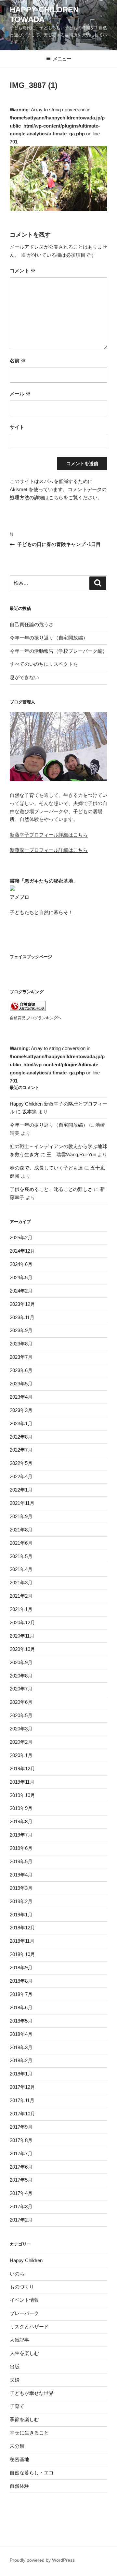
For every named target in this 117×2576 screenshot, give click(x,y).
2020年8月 (21, 1676)
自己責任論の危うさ (32, 624)
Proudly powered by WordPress (42, 2560)
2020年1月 (21, 1755)
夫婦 (15, 2380)
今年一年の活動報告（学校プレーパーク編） (58, 651)
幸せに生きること (29, 2433)
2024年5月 (21, 1277)
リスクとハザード (29, 2327)
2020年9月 (21, 1662)
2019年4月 (21, 1875)
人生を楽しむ (24, 2353)
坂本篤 (29, 1112)
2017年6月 (21, 2167)
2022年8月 (21, 1437)
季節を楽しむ (24, 2419)
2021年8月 (21, 1530)
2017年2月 (21, 2220)
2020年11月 (22, 1636)
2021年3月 (21, 1583)
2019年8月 (21, 1821)
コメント (23, 271)
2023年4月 (21, 1397)
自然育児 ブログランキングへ (36, 1018)
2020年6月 (21, 1702)
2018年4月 (21, 2034)
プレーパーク (24, 2313)
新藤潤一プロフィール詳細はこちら (49, 850)
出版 (15, 2366)
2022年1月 (21, 1490)
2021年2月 (21, 1596)
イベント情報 (24, 2300)
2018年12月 (22, 1928)
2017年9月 (21, 2127)
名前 (18, 360)
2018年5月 (21, 2021)
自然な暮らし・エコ (32, 2473)
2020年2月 (21, 1742)
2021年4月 (21, 1569)
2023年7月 (21, 1357)
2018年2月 (21, 2060)
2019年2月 (21, 1901)
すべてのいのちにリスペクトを (44, 664)
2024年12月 (22, 1251)
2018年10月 (22, 1954)
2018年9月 (21, 1968)
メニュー (62, 59)
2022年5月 (21, 1463)
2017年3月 (21, 2206)
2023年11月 (22, 1317)
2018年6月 (21, 2007)
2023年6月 (21, 1370)
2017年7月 (21, 2154)
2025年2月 (21, 1238)
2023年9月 (21, 1330)
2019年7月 (21, 1835)
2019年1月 (21, 1915)
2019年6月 (21, 1848)
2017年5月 (21, 2180)
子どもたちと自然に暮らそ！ (41, 912)
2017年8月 (21, 2140)
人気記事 (19, 2340)
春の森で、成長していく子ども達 (46, 1168)
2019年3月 (21, 1888)
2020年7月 (21, 1689)
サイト (17, 427)
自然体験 (19, 2486)
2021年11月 (22, 1503)
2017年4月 (21, 2193)
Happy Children (26, 2260)
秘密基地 (19, 2459)
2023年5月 (21, 1384)
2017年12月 (22, 2087)
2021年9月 (21, 1516)
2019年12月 (22, 1769)
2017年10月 (22, 2114)
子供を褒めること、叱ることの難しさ (51, 1189)
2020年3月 (21, 1729)
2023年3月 (21, 1410)
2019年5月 (21, 1861)
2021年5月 (21, 1556)
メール (20, 394)
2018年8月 (21, 1981)
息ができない (24, 677)
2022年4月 (21, 1476)
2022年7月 (21, 1450)
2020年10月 (22, 1649)
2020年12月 (22, 1622)
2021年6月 (21, 1543)
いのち (17, 2274)
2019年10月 (22, 1795)
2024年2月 (21, 1291)
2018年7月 (21, 1994)
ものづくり (22, 2287)
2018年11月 (22, 1941)
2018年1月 (21, 2074)
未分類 (17, 2446)
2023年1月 (21, 1424)
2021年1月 (21, 1609)
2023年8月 (21, 1344)
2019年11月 (22, 1782)
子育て (17, 2406)
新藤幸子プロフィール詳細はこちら (49, 835)
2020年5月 (21, 1715)
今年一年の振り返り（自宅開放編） (49, 638)
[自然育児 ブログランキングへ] (28, 1009)
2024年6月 (21, 1264)
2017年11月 (22, 2100)
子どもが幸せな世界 (32, 2393)
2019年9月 (21, 1808)
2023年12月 (22, 1304)
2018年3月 (21, 2047)
